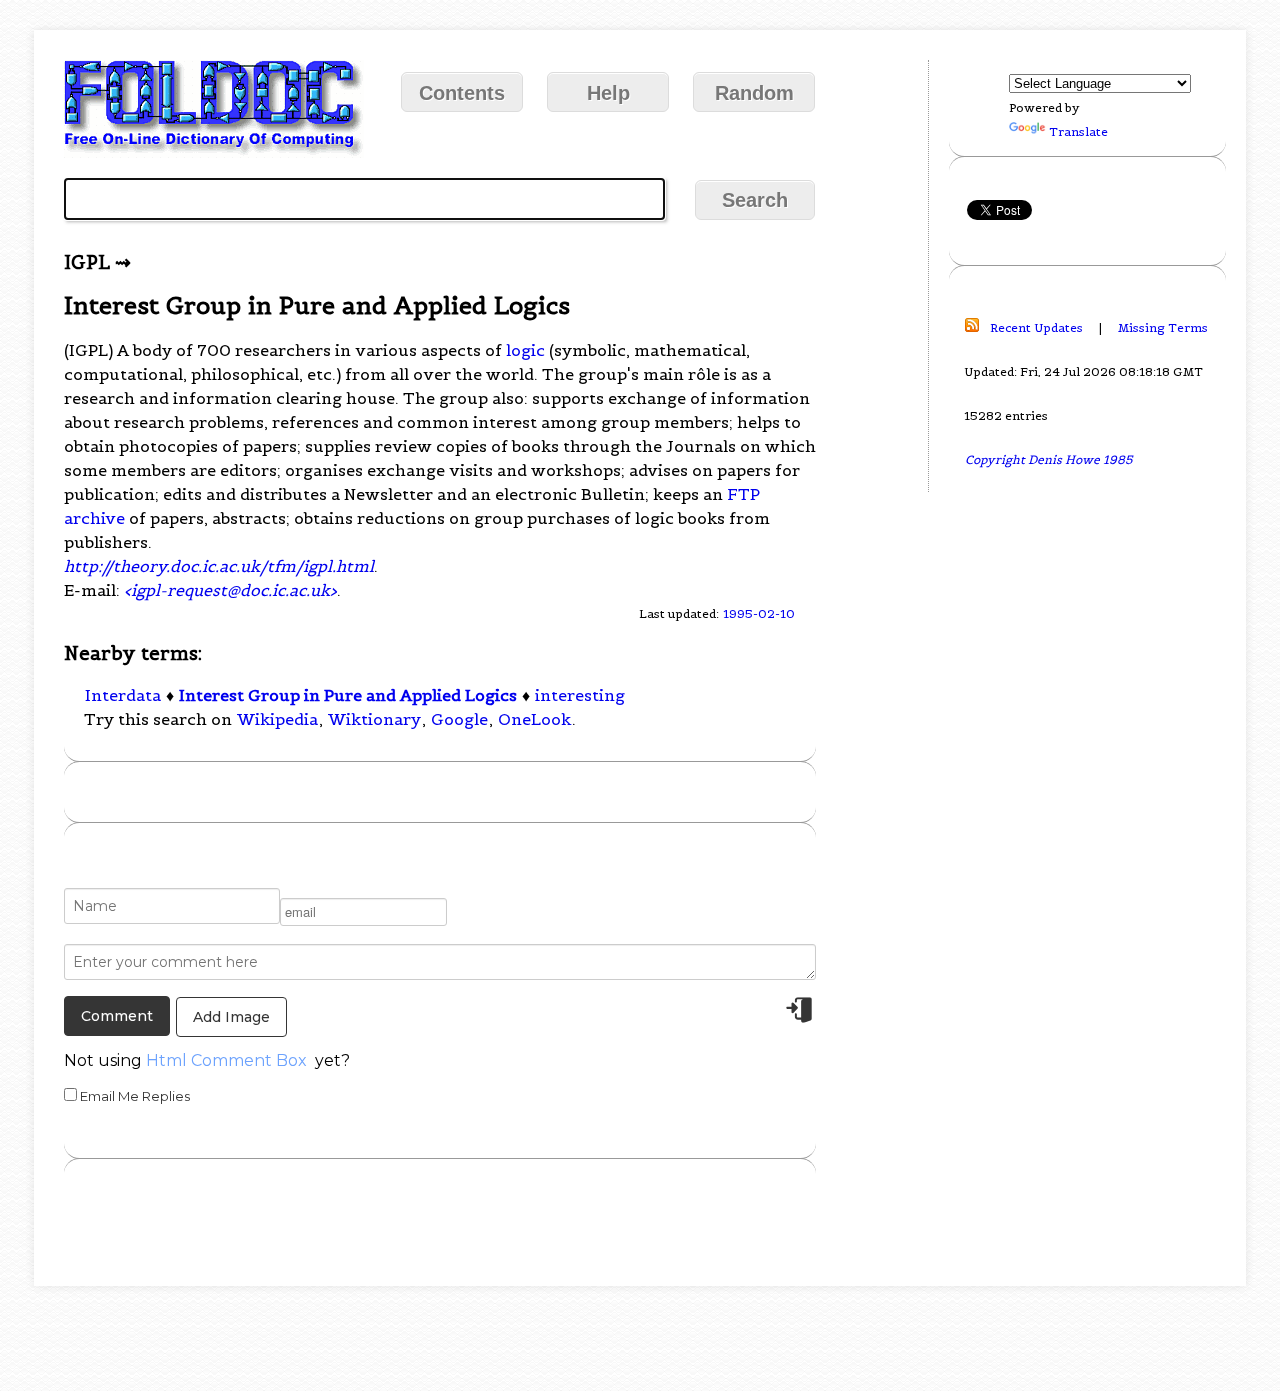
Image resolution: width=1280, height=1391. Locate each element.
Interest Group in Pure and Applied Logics (348, 695)
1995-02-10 (759, 613)
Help (608, 93)
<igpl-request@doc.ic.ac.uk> (230, 590)
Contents (462, 93)
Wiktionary (374, 719)
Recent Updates (1036, 327)
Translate (1078, 131)
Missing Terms (1163, 327)
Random (754, 93)
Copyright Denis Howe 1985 (1049, 459)
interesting (580, 695)
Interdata (123, 695)
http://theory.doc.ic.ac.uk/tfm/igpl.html (219, 566)
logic (525, 350)
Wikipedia (277, 719)
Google (459, 719)
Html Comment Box (226, 1060)
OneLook (534, 719)
